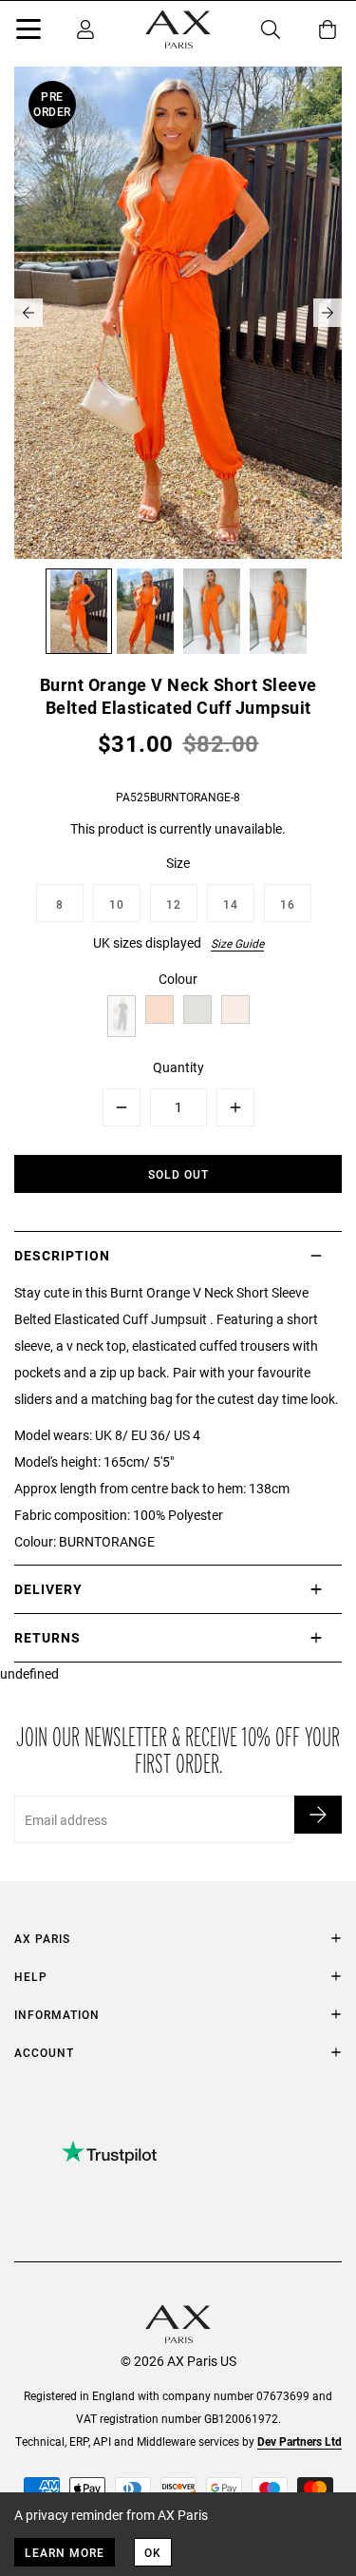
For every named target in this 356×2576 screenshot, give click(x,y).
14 (231, 904)
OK (153, 2552)
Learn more (65, 2552)
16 (288, 904)
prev (28, 313)
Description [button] (62, 1255)
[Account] (85, 29)
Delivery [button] (48, 1589)
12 (174, 904)
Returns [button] (47, 1637)
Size (178, 863)
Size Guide (237, 943)
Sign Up (318, 1815)
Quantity (178, 1067)
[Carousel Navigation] (178, 313)
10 (117, 904)
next (328, 313)
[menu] (28, 32)
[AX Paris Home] (178, 29)
